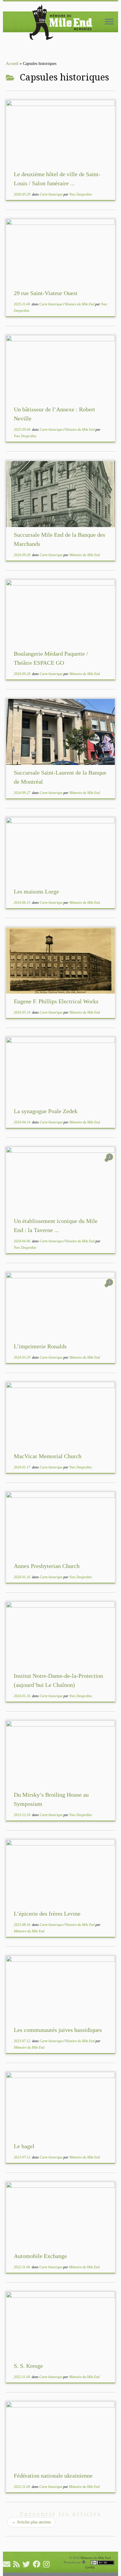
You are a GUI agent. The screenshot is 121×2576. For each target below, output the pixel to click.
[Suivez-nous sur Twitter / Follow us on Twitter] (28, 2564)
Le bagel (24, 2146)
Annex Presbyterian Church (47, 1566)
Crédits (90, 2567)
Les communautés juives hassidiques (58, 2030)
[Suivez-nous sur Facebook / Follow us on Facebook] (38, 2564)
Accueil (12, 64)
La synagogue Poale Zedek (46, 1111)
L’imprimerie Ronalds (40, 1346)
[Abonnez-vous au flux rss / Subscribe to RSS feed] (18, 2564)
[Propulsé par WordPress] (84, 2562)
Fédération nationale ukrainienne (53, 2476)
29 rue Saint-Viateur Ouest (46, 293)
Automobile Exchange (40, 2256)
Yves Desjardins (81, 194)
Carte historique (52, 194)
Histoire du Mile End (80, 304)
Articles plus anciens (31, 2522)
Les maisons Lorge (36, 891)
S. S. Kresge (28, 2366)
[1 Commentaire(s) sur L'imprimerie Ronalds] (110, 1288)
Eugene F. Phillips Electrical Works (56, 1001)
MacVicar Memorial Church (48, 1456)
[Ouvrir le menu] (109, 22)
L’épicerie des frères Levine (47, 1914)
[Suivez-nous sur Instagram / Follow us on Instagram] (48, 2564)
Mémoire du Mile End (85, 555)
